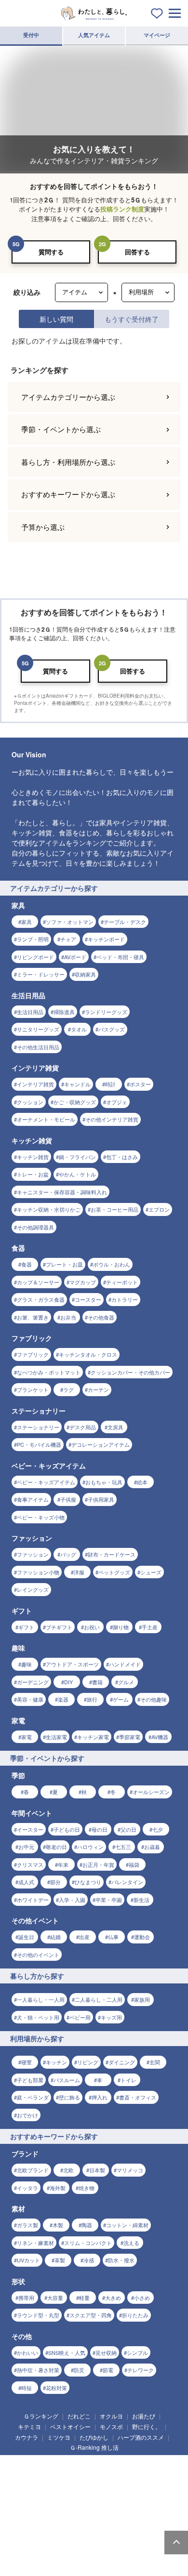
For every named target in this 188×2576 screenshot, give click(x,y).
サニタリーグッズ (38, 2091)
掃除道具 (64, 2073)
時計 (110, 2146)
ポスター (140, 2146)
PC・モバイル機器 (39, 2506)
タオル (79, 2091)
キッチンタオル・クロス (88, 2416)
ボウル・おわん (112, 2326)
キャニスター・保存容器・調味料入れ (62, 2253)
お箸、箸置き (33, 2378)
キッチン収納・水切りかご (49, 2271)
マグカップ (83, 2343)
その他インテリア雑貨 (112, 2181)
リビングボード (35, 2018)
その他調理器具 (35, 2288)
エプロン (159, 2271)
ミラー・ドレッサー (41, 2036)
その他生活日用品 (38, 2108)
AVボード (75, 2018)
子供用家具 (101, 2561)
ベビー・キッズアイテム (46, 2543)
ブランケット (33, 2451)
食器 (27, 2326)
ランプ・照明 (33, 2001)
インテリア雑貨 (35, 2146)
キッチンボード (106, 2001)
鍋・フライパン (77, 2218)
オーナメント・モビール (46, 2181)
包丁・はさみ (122, 2218)
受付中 (31, 35)
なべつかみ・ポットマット (49, 2433)
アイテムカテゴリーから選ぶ (68, 1458)
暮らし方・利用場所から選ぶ (68, 1523)
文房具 (115, 2488)
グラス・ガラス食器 (41, 2361)
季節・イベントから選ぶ (61, 1491)
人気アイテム (94, 35)
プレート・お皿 (64, 2326)
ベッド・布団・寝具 (120, 2018)
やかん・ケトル (77, 2236)
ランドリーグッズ (106, 2073)
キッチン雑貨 (33, 2218)
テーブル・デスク (125, 1983)
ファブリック (33, 2416)
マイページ (157, 35)
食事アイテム (33, 2561)
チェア (68, 2001)
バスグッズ (112, 2091)
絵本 (142, 2543)
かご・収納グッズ (75, 2163)
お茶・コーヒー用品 (114, 2271)
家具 (27, 1983)
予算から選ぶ (43, 1588)
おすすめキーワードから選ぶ (68, 1556)
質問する (51, 252)
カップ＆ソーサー (38, 2343)
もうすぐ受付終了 (132, 319)
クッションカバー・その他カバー (130, 2433)
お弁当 (68, 2378)
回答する (137, 252)
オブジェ (117, 2163)
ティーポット (122, 2343)
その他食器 (101, 2378)
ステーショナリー (38, 2488)
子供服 (68, 2561)
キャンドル (77, 2146)
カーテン (98, 2451)
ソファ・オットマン (70, 1983)
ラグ (68, 2451)
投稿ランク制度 (122, 209)
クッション (30, 2163)
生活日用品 (30, 2073)
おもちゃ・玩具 (104, 2543)
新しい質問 (56, 319)
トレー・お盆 (33, 2236)
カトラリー (125, 2361)
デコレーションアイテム (101, 2506)
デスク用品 (83, 2488)
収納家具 (85, 2036)
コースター (88, 2361)
